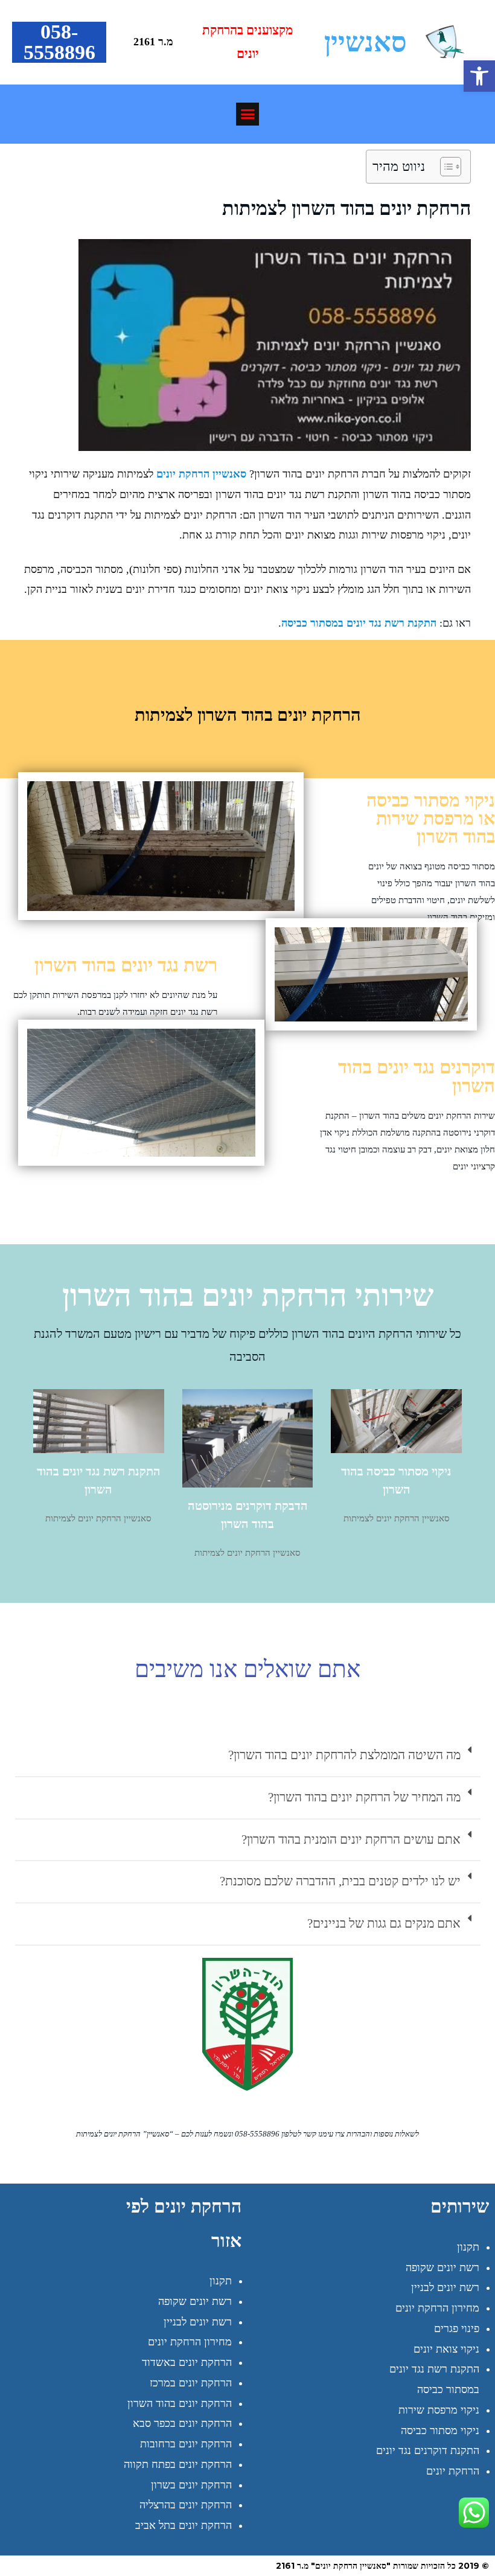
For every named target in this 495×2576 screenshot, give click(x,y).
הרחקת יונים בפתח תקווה (178, 2464)
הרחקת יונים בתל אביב (184, 2525)
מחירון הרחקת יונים (437, 2308)
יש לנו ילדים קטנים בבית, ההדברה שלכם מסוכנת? (340, 1881)
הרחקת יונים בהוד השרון (180, 2403)
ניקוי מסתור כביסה (440, 2431)
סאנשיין (366, 42)
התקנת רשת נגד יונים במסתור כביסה (359, 623)
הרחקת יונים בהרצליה (186, 2505)
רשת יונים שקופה (442, 2268)
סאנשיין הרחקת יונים (201, 474)
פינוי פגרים (457, 2328)
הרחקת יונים (453, 2471)
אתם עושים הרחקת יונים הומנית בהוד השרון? (351, 1839)
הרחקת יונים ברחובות (186, 2444)
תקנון (468, 2247)
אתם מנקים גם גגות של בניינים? (384, 1923)
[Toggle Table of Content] (445, 167)
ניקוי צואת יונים (446, 2349)
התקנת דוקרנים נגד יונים (428, 2450)
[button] (479, 76)
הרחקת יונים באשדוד (187, 2362)
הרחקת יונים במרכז (191, 2383)
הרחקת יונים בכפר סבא (182, 2423)
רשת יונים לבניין (445, 2287)
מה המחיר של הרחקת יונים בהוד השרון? (364, 1797)
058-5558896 (59, 42)
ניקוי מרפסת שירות (439, 2410)
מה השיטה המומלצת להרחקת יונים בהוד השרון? (344, 1755)
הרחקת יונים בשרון (191, 2485)
